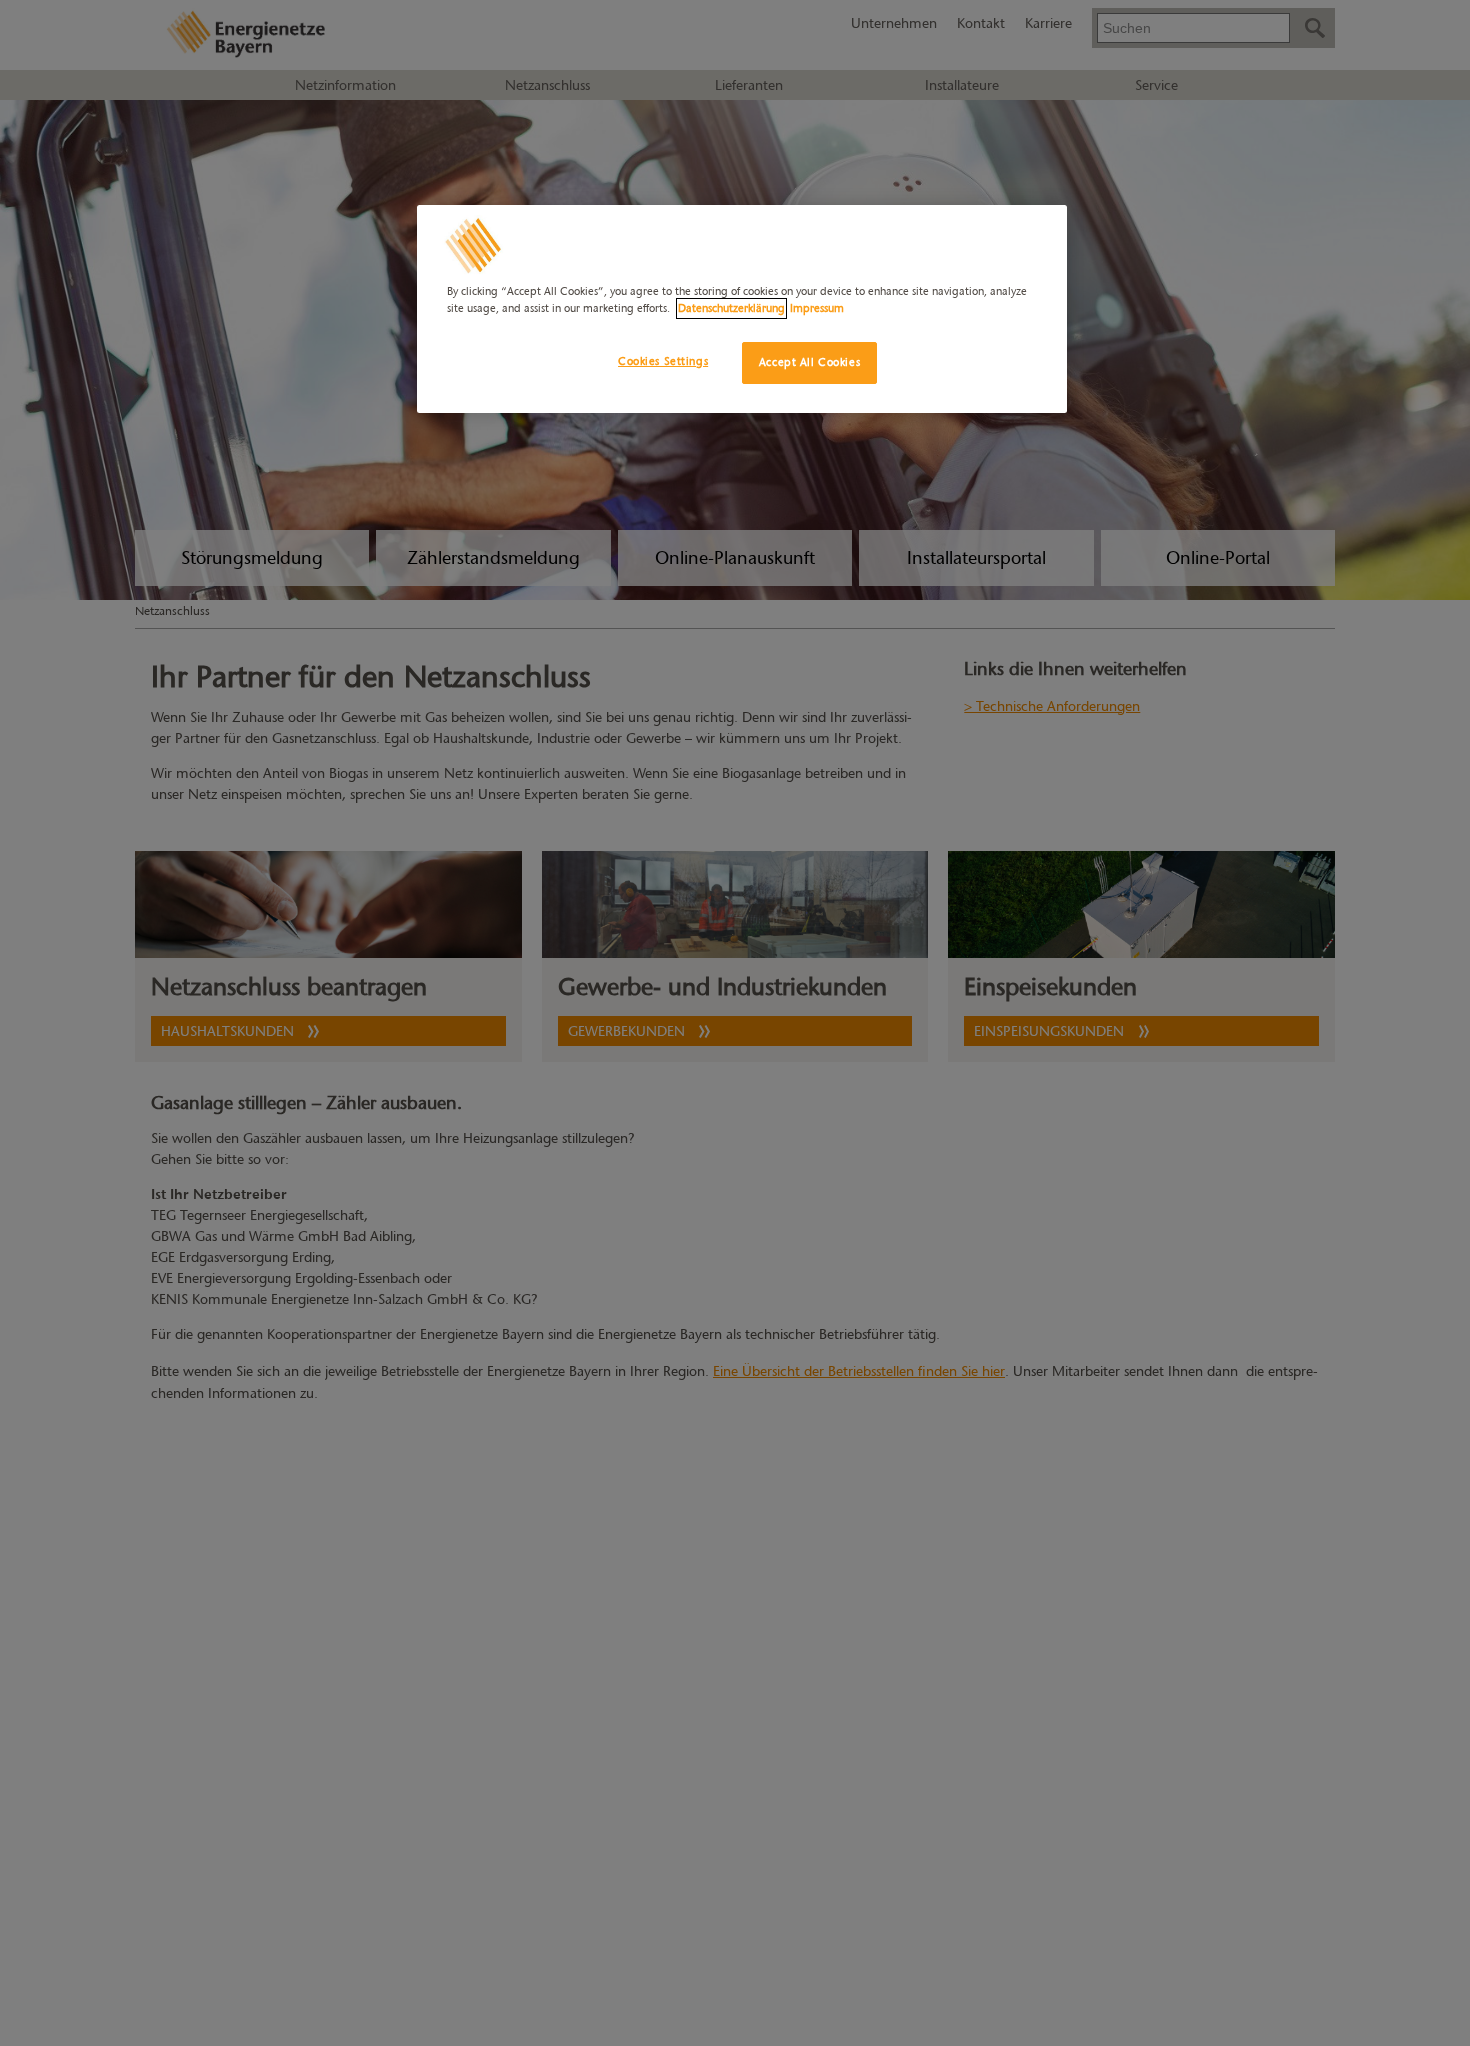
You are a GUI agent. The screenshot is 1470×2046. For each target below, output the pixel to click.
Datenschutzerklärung (731, 308)
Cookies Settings (663, 361)
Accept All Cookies (809, 362)
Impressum (817, 308)
